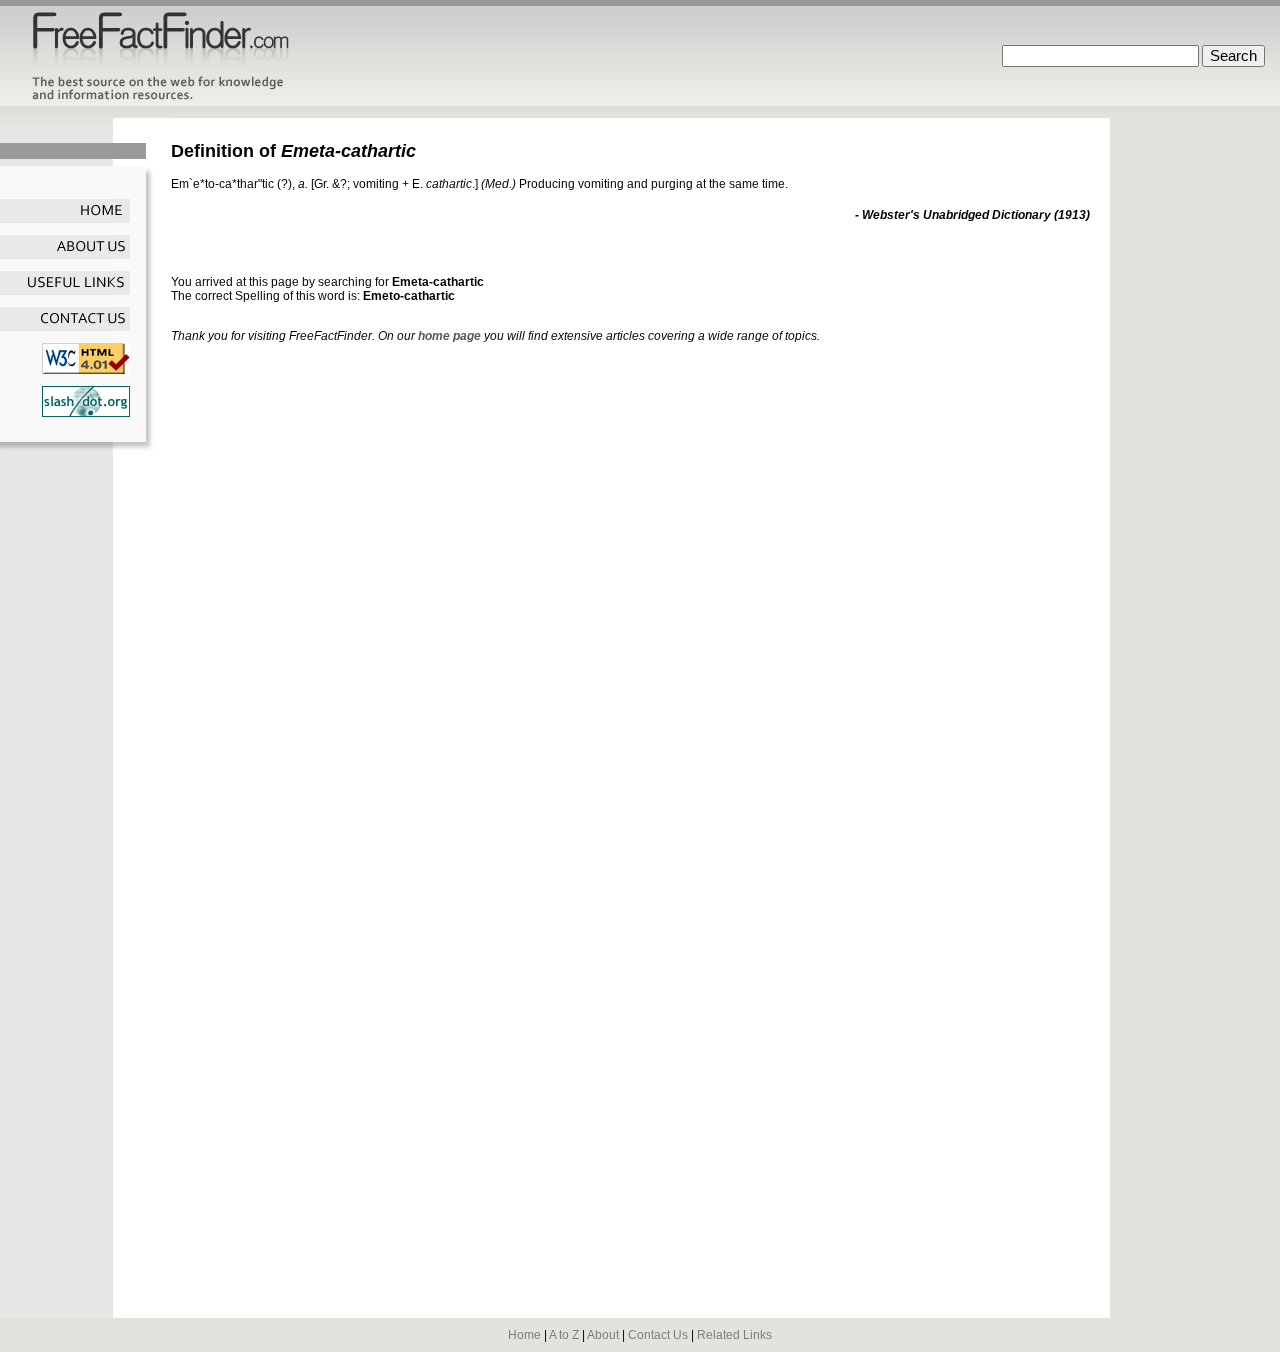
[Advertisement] (405, 255)
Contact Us (658, 1335)
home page (449, 336)
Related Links (734, 1335)
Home (524, 1335)
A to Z (564, 1335)
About (603, 1335)
